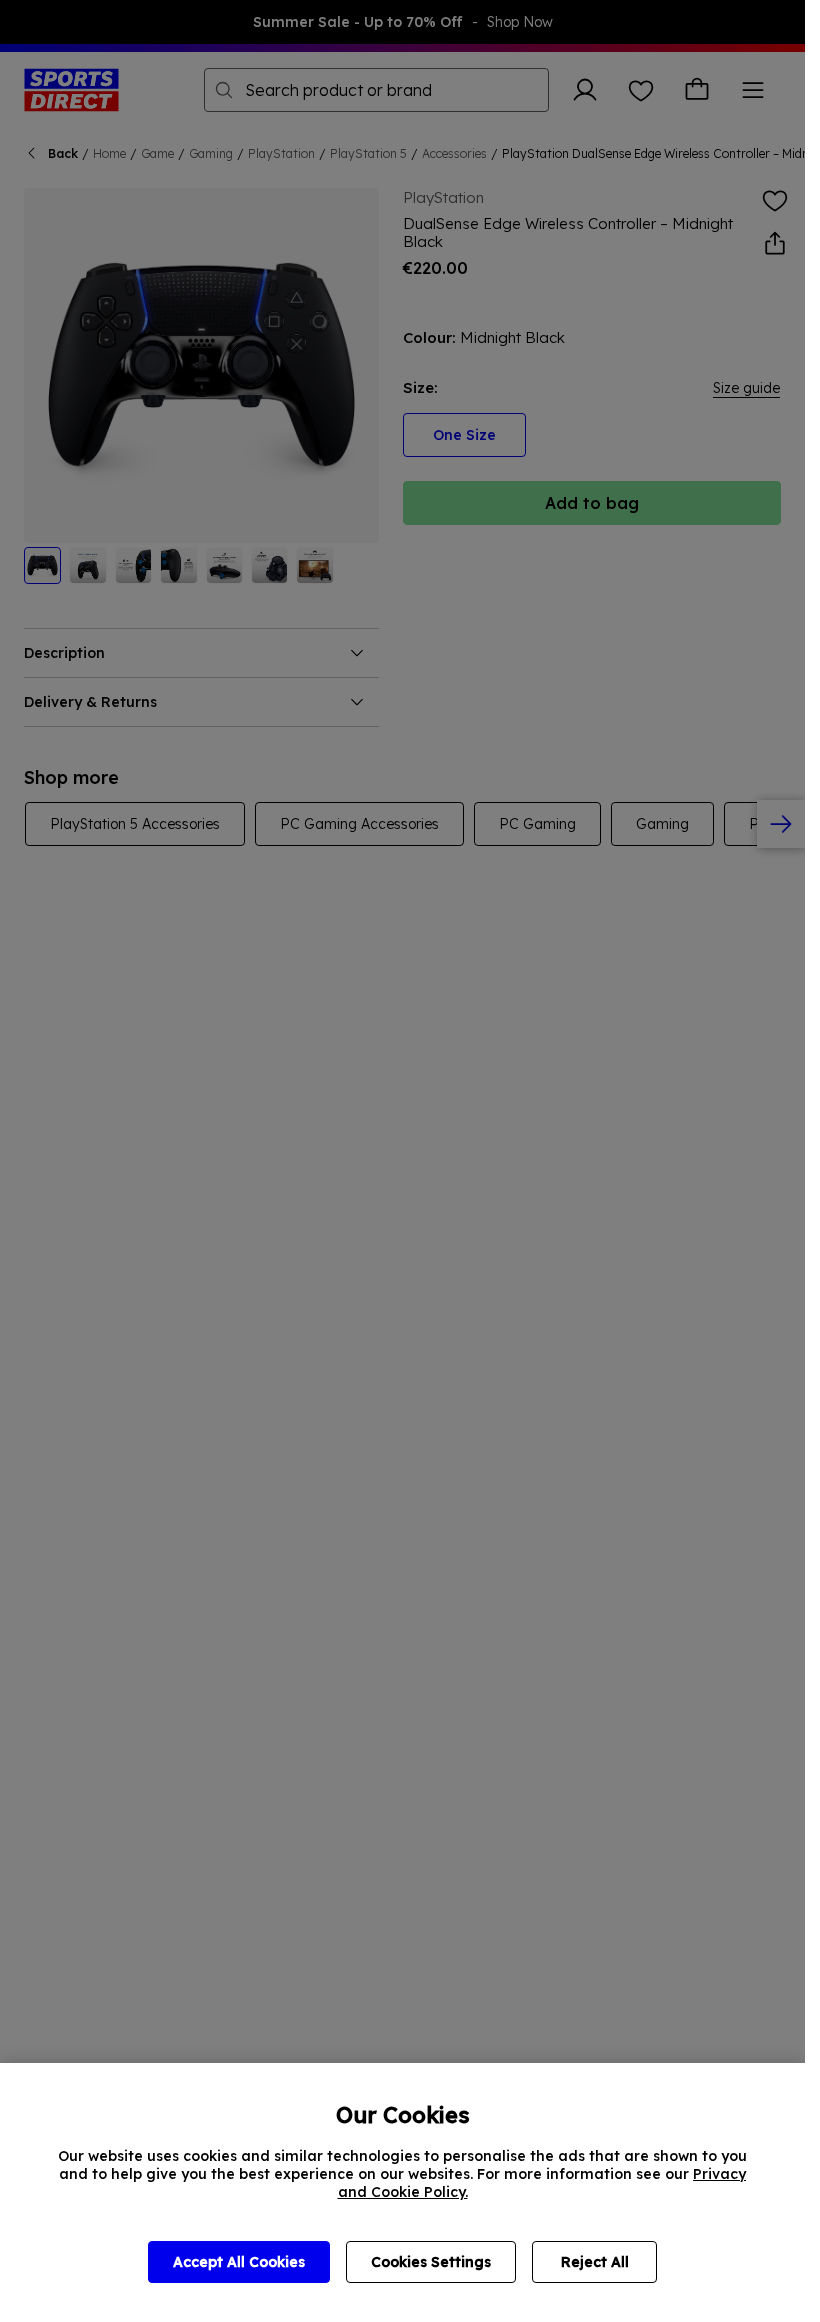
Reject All (595, 2262)
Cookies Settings (431, 2262)
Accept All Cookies (239, 2262)
